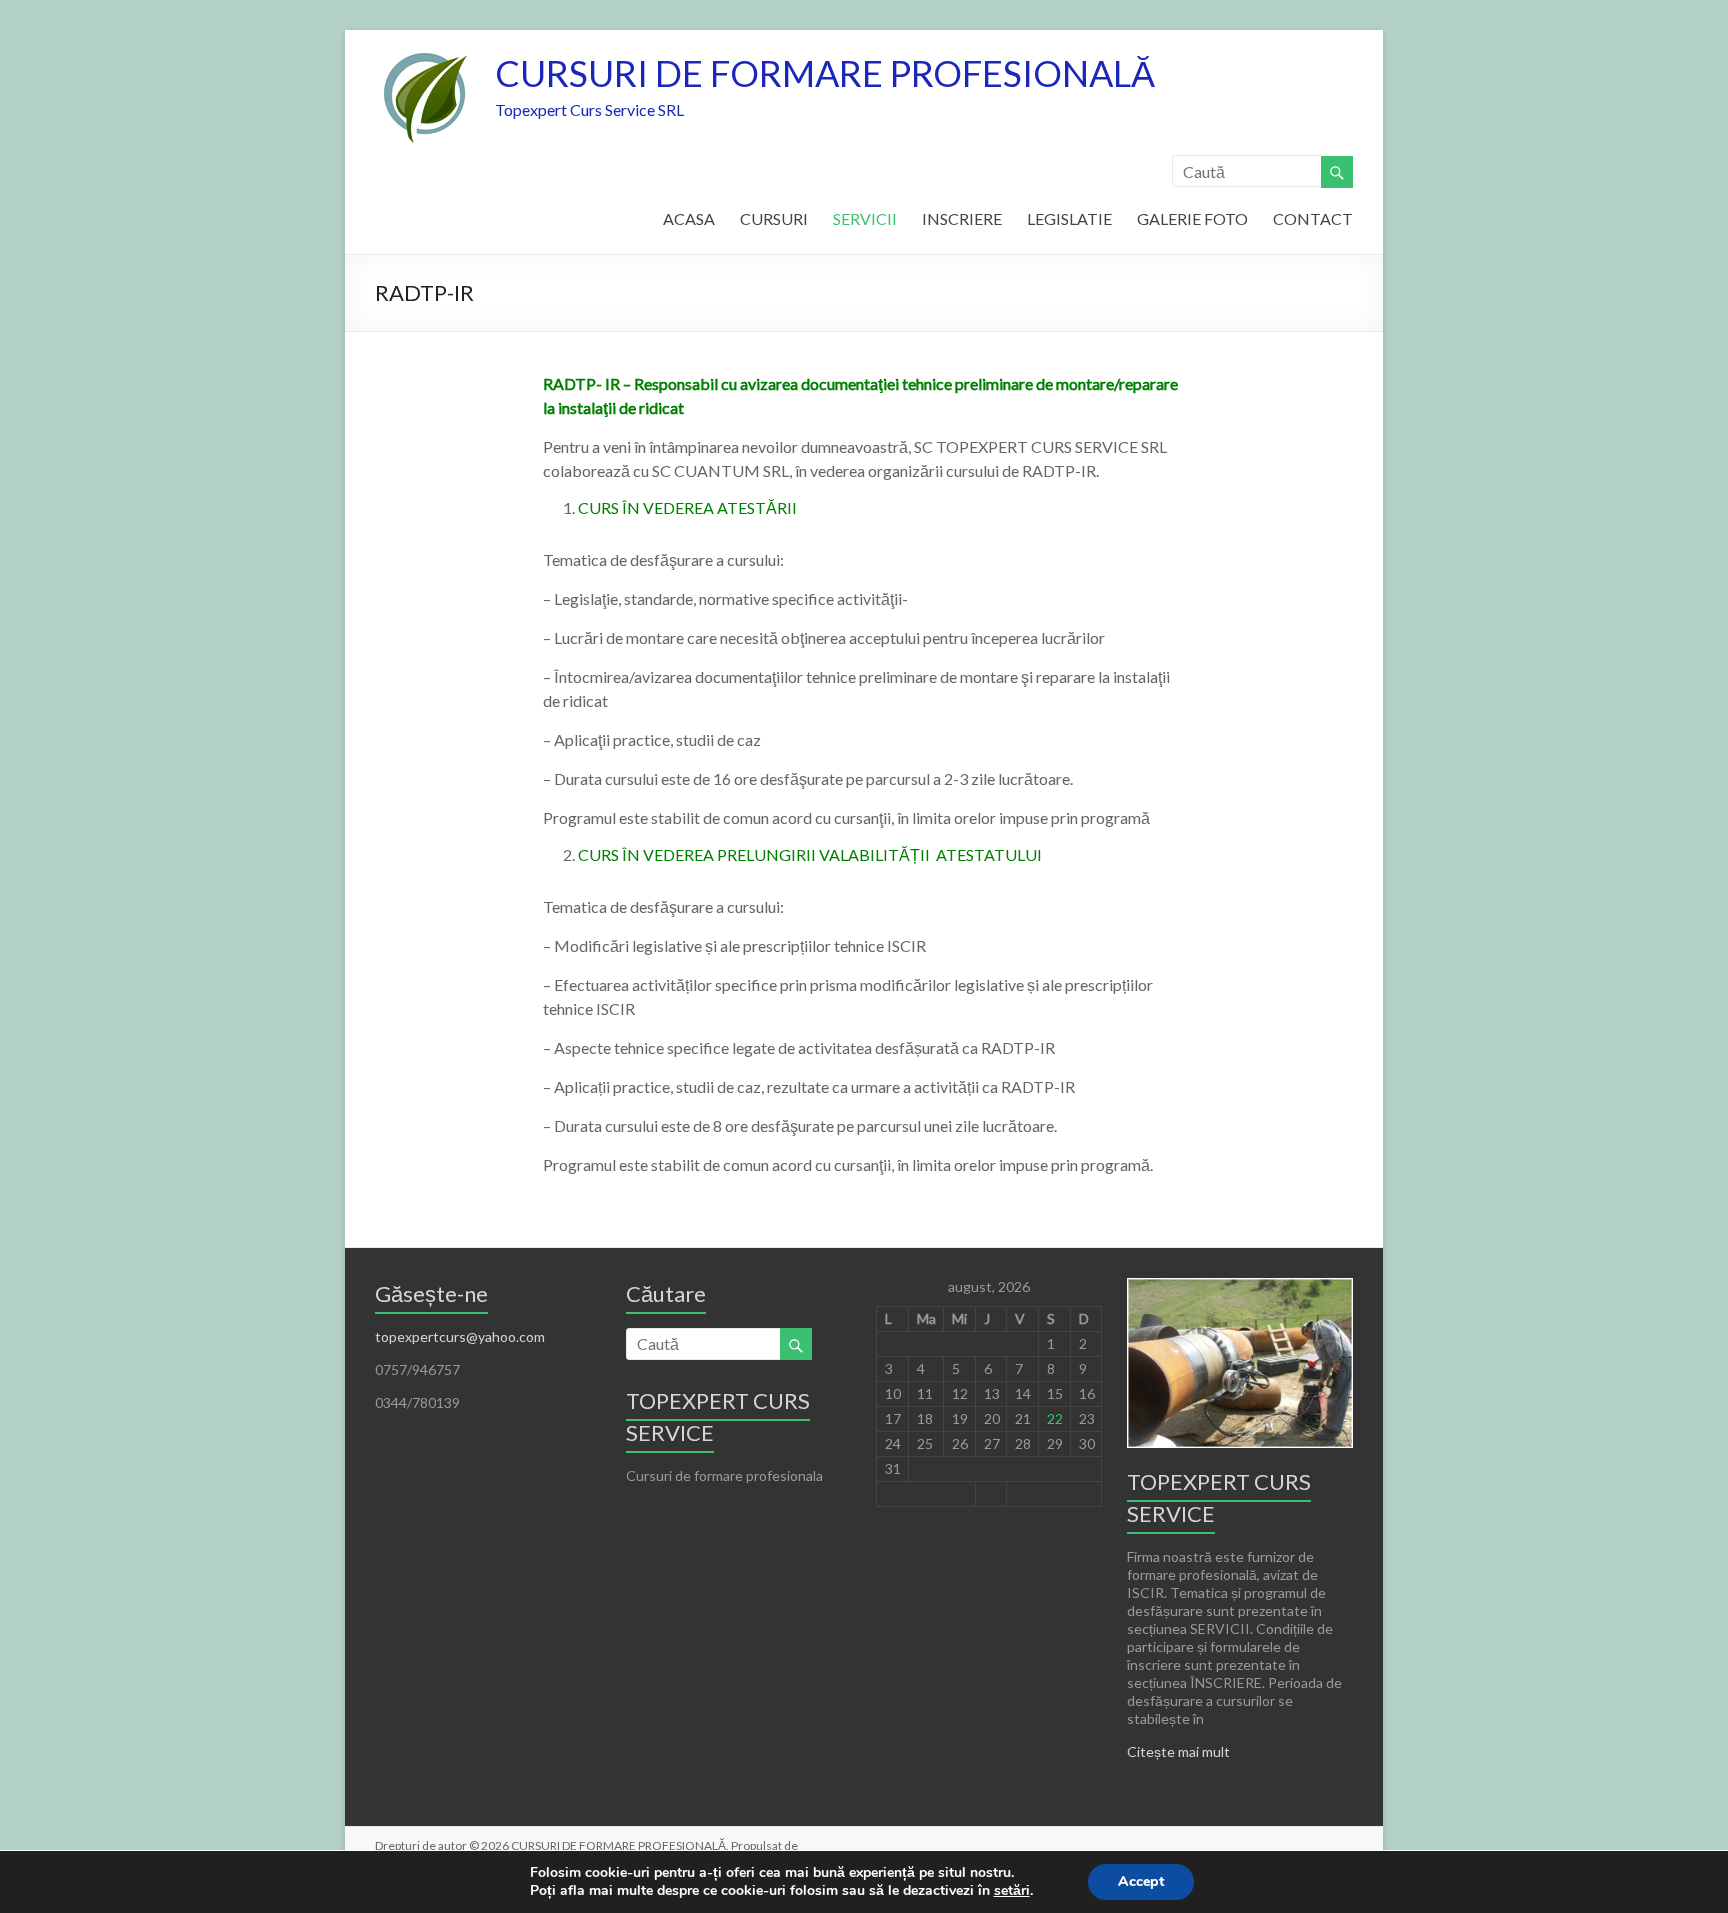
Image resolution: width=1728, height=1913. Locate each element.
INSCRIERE (962, 218)
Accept (1141, 1881)
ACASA (689, 218)
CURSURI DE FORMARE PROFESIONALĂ (825, 73)
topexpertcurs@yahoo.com (460, 1336)
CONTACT (1313, 218)
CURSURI (774, 218)
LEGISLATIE (1069, 218)
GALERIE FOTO (1192, 218)
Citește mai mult (1178, 1751)
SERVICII (865, 218)
